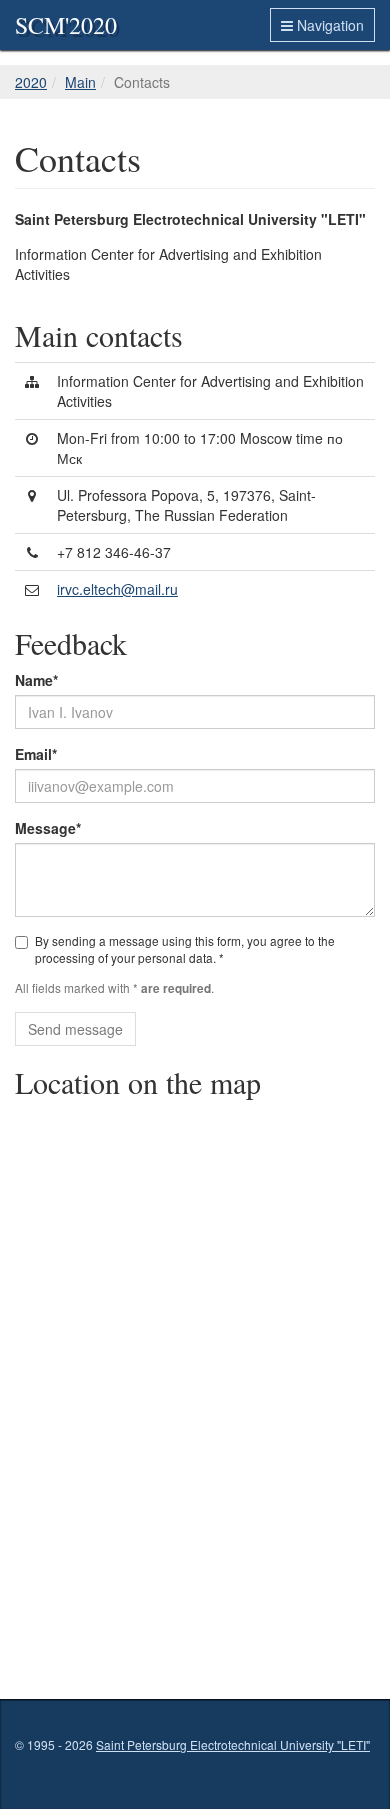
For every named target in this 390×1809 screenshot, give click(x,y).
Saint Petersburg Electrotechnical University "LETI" (233, 1744)
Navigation (328, 25)
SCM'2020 (66, 25)
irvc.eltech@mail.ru (117, 589)
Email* (36, 754)
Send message (75, 1029)
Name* (36, 680)
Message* (48, 828)
